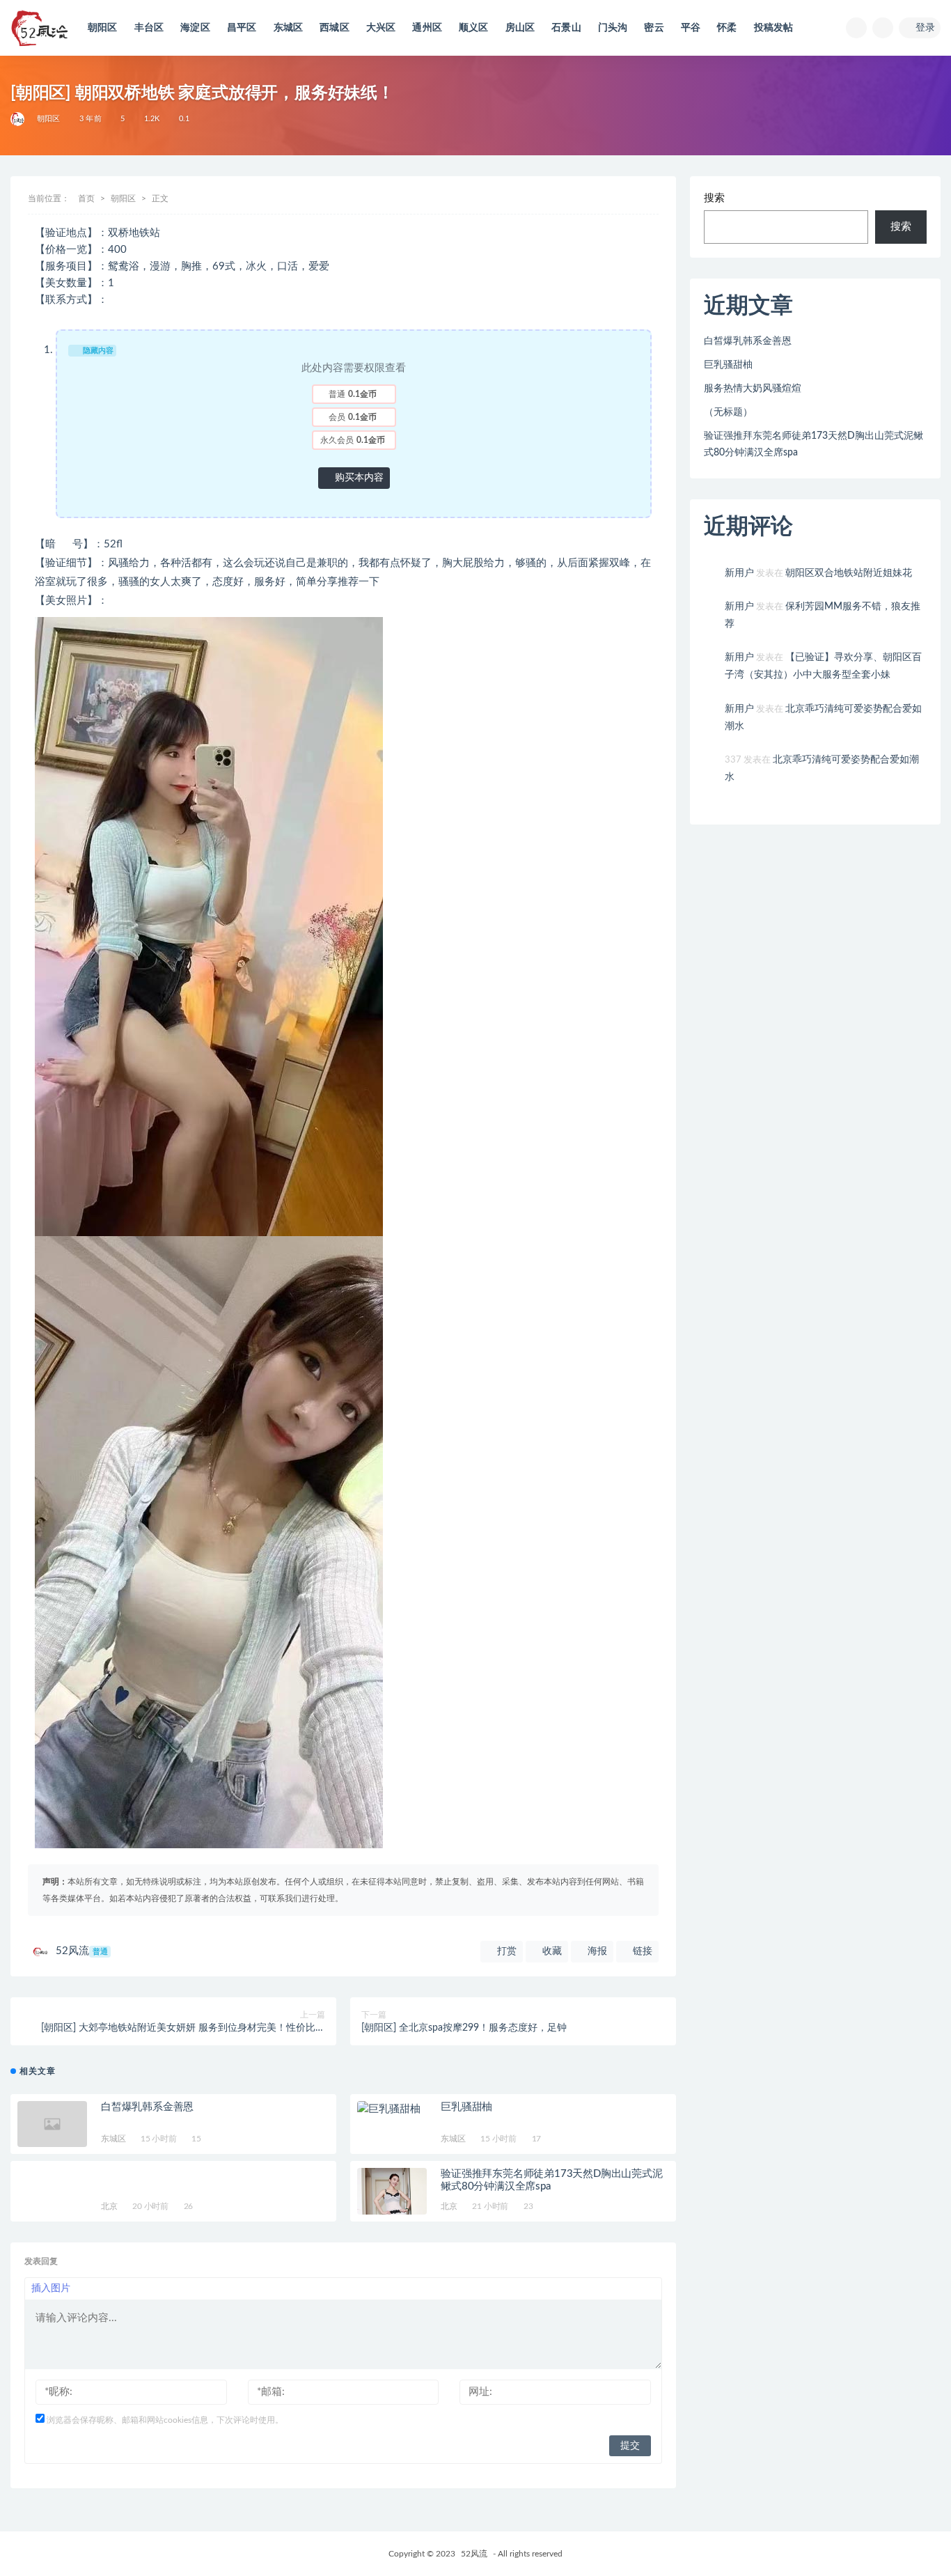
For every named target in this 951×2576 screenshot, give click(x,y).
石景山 (566, 28)
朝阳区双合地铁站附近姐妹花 (849, 573)
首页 (86, 198)
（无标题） (728, 412)
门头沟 (613, 28)
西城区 (335, 28)
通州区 (427, 28)
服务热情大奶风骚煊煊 (753, 389)
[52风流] (18, 119)
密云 (654, 28)
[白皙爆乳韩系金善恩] (52, 2124)
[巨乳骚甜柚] (392, 2109)
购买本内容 (358, 478)
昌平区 (242, 28)
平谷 (691, 28)
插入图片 (51, 2288)
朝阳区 (103, 28)
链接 (641, 1951)
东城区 (289, 28)
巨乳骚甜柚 (466, 2107)
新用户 (739, 573)
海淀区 (195, 28)
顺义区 (474, 28)
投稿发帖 (774, 28)
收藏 (551, 1951)
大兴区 (381, 28)
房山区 (520, 28)
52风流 (82, 1951)
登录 (925, 28)
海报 (596, 1951)
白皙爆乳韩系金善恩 (147, 2107)
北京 (109, 2206)
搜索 (714, 198)
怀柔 (727, 28)
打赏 (505, 1951)
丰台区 (149, 28)
